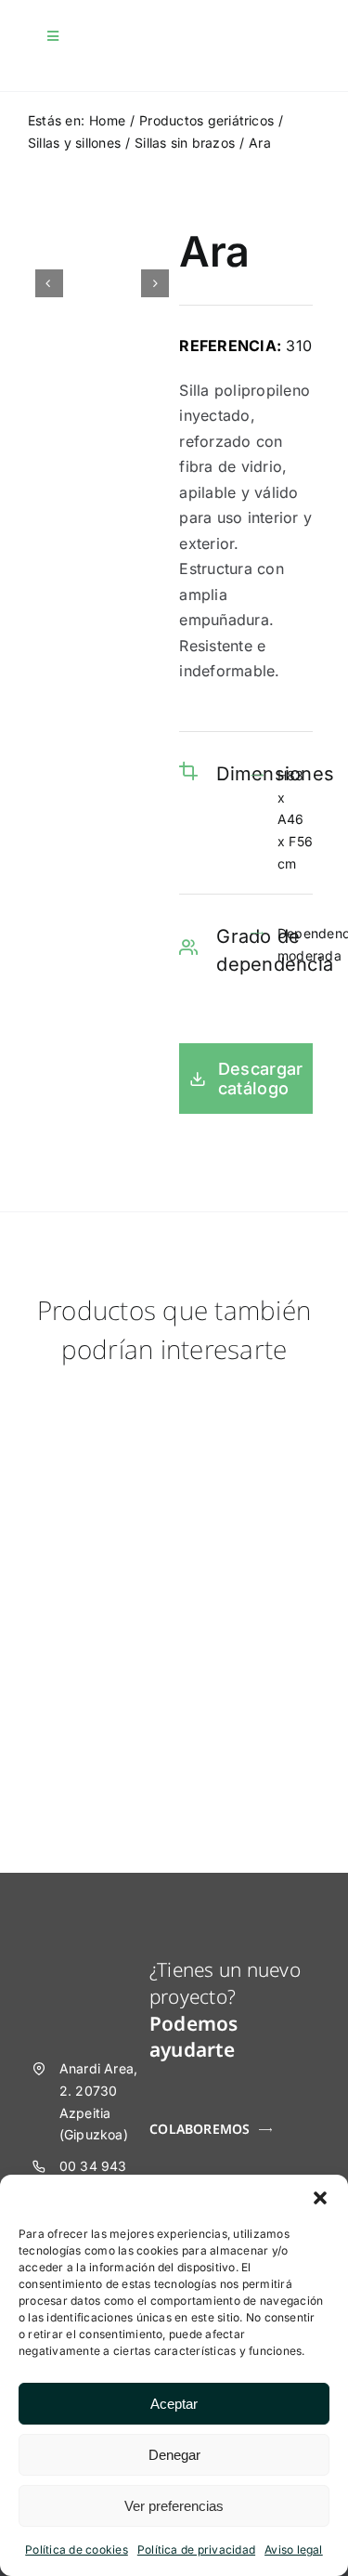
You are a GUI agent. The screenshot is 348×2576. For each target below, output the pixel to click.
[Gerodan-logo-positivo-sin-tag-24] (111, 37)
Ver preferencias (174, 2506)
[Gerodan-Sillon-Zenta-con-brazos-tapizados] (92, 1579)
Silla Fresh (256, 1514)
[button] (320, 2198)
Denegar (174, 2455)
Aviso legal (294, 2550)
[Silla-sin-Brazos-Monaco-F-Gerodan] (92, 1399)
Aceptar (174, 2404)
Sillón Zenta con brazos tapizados (92, 1717)
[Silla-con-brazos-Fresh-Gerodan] (257, 1399)
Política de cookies (77, 2550)
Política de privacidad (196, 2550)
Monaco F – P (91, 1514)
